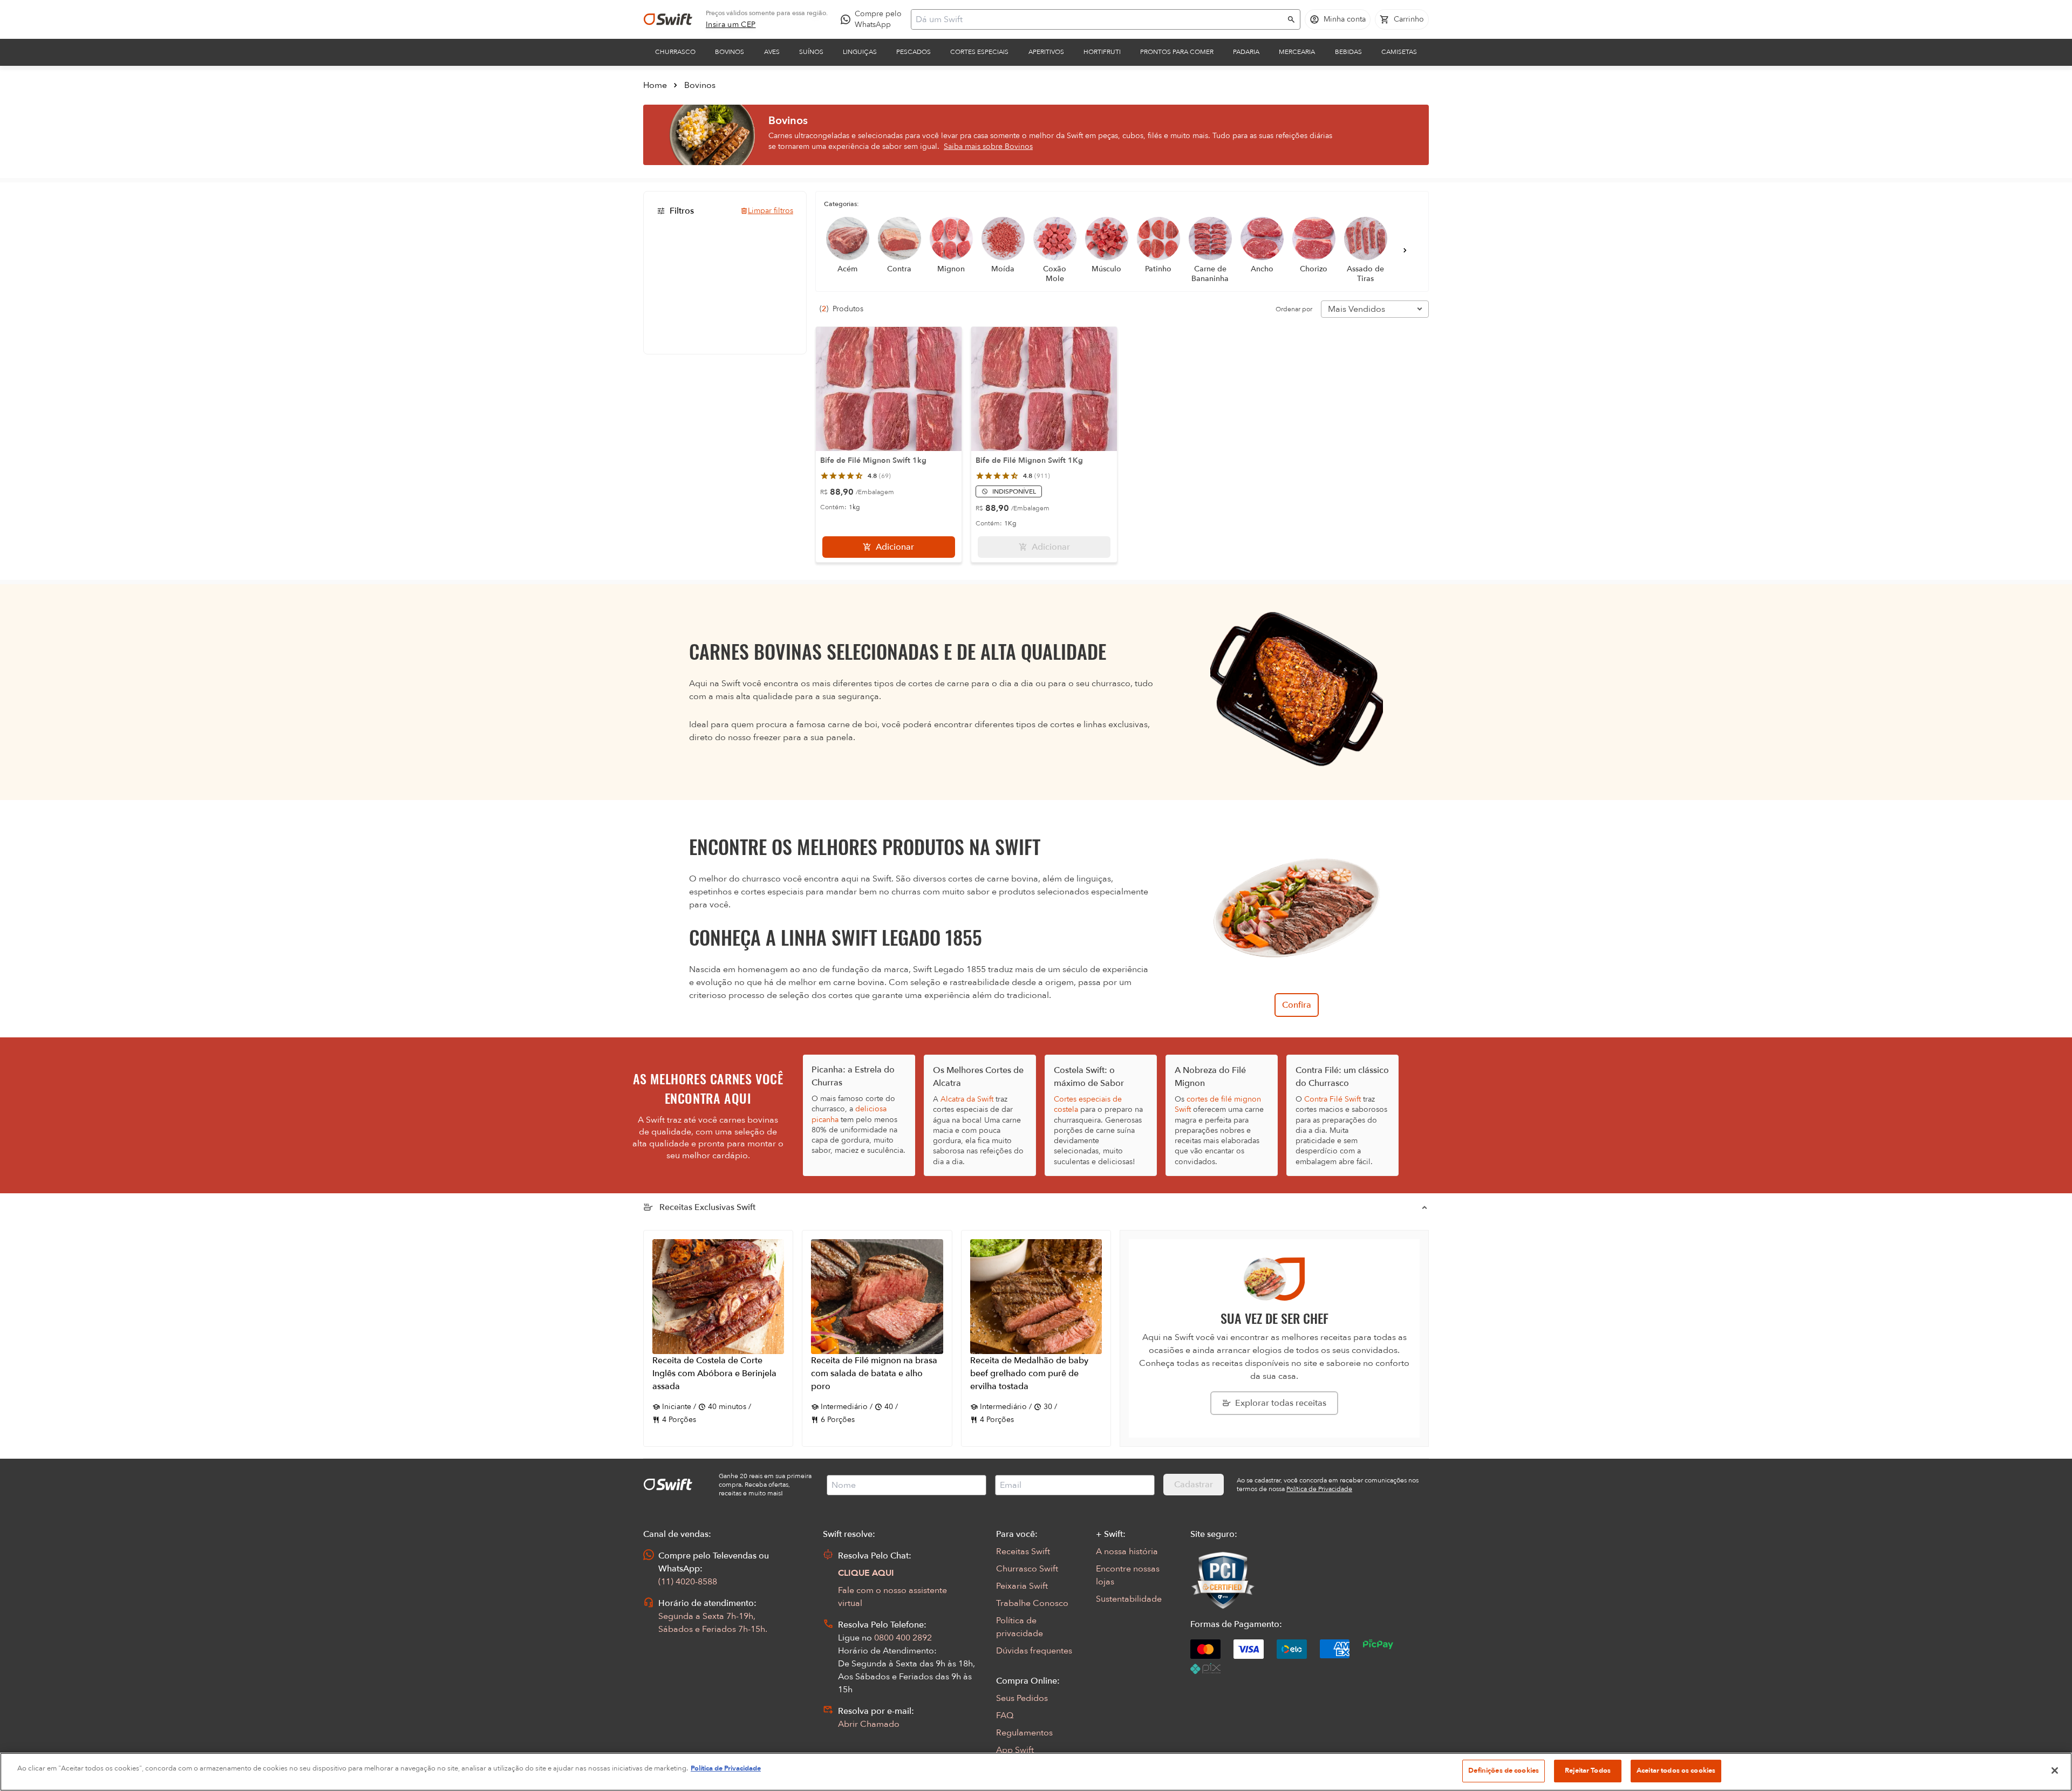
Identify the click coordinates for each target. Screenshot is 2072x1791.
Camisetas (1399, 52)
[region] (1036, 1772)
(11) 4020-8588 (688, 1582)
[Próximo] (1405, 250)
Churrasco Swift (1027, 1569)
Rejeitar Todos (1588, 1771)
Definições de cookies (1504, 1771)
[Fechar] (2055, 1771)
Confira (1297, 1005)
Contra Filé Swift (1333, 1099)
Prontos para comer (1177, 52)
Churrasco (675, 52)
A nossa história (1127, 1551)
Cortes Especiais (979, 52)
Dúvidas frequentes (1034, 1651)
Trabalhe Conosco (1032, 1603)
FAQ (1005, 1715)
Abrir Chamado (869, 1724)
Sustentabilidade (1129, 1599)
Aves (772, 52)
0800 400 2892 (903, 1638)
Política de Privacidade (726, 1768)
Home (655, 85)
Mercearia (1297, 52)
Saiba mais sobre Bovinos (988, 146)
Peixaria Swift (1022, 1586)
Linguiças (860, 52)
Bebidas (1348, 52)
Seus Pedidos (1022, 1698)
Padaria (1246, 52)
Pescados (914, 52)
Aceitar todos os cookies (1676, 1771)
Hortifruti (1102, 52)
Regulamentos (1024, 1733)
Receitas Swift (1023, 1551)
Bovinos (730, 52)
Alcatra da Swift (967, 1099)
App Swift (1015, 1750)
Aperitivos (1046, 52)
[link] (731, 25)
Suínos (811, 52)
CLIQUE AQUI (866, 1573)
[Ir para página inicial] (668, 19)
